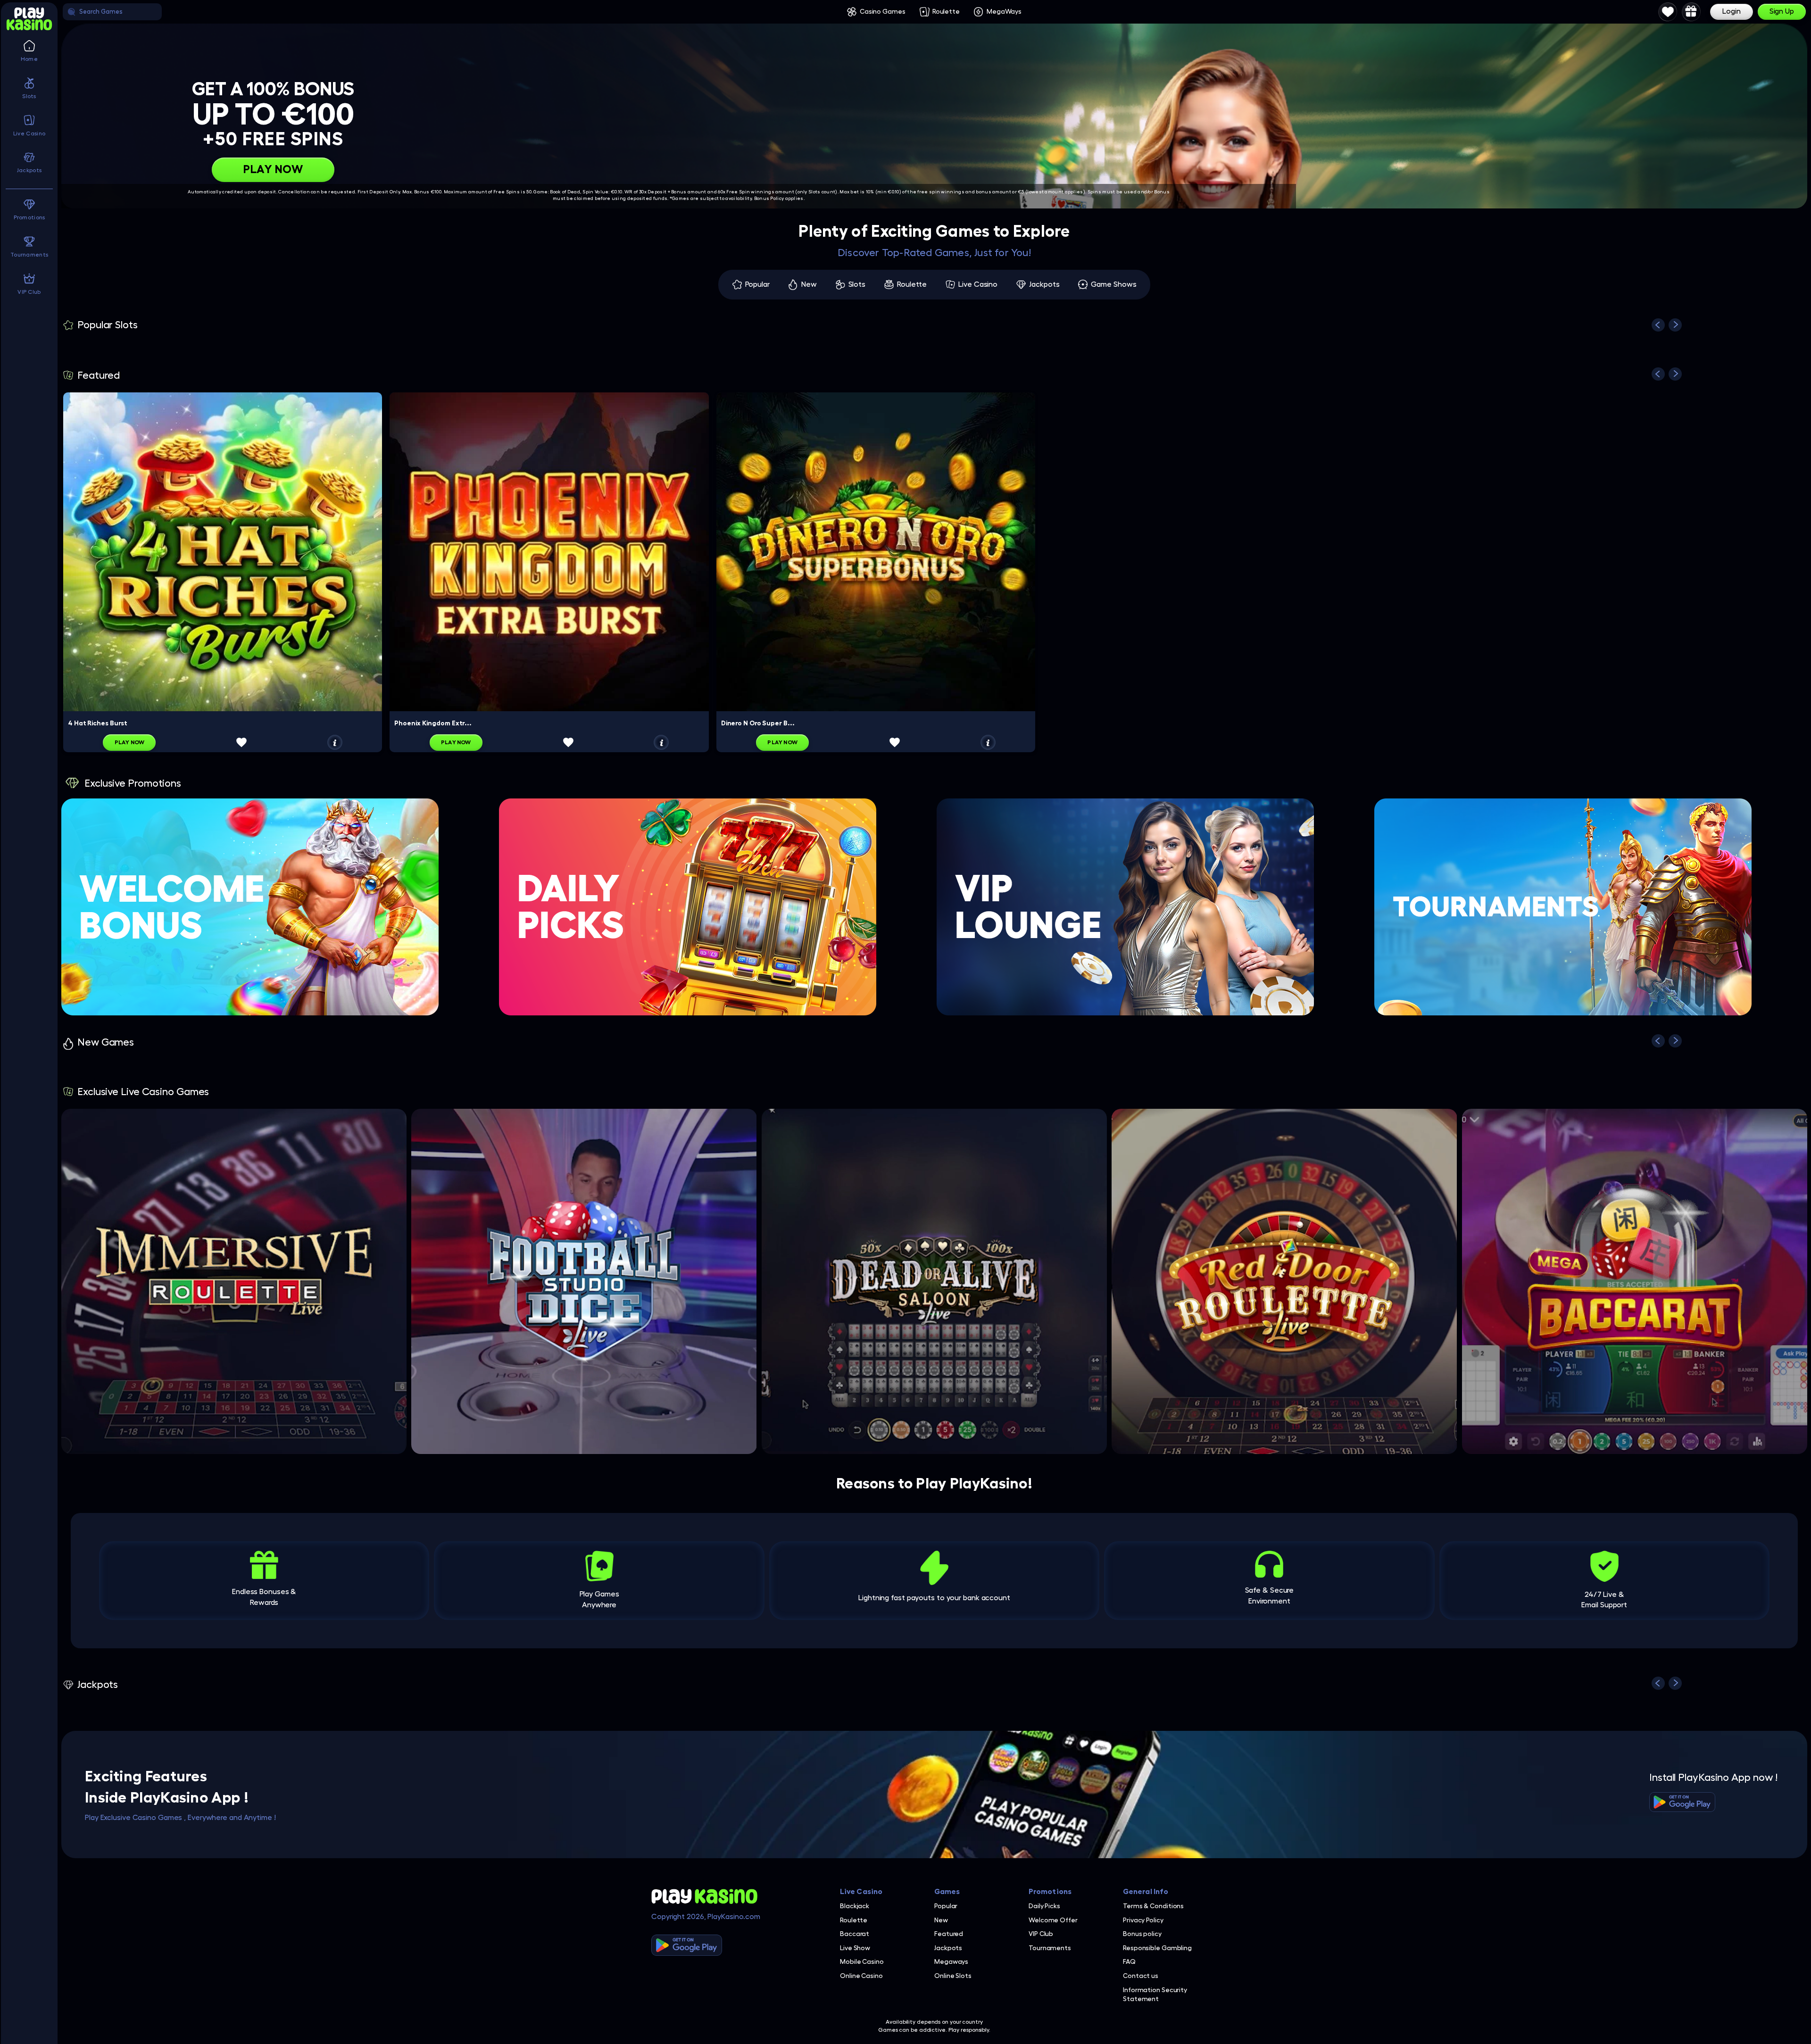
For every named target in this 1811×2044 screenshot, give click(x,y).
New (809, 284)
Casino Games (883, 11)
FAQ (1129, 1961)
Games (947, 1892)
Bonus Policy (769, 199)
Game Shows (1113, 284)
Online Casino (861, 1976)
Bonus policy (1142, 1934)
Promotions (1050, 1892)
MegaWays (1004, 11)
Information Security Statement (1155, 1994)
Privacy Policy (1143, 1920)
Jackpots (1044, 284)
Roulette (946, 11)
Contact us (1141, 1976)
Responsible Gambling (1157, 1948)
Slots (857, 284)
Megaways (951, 1961)
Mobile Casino (862, 1961)
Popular (757, 284)
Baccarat (855, 1934)
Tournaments (1050, 1948)
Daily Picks (1044, 1906)
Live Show (855, 1948)
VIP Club (1041, 1934)
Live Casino (978, 284)
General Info (1146, 1892)
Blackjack (855, 1906)
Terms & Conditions (1153, 1906)
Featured (949, 1934)
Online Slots (953, 1976)
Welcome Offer (1053, 1920)
